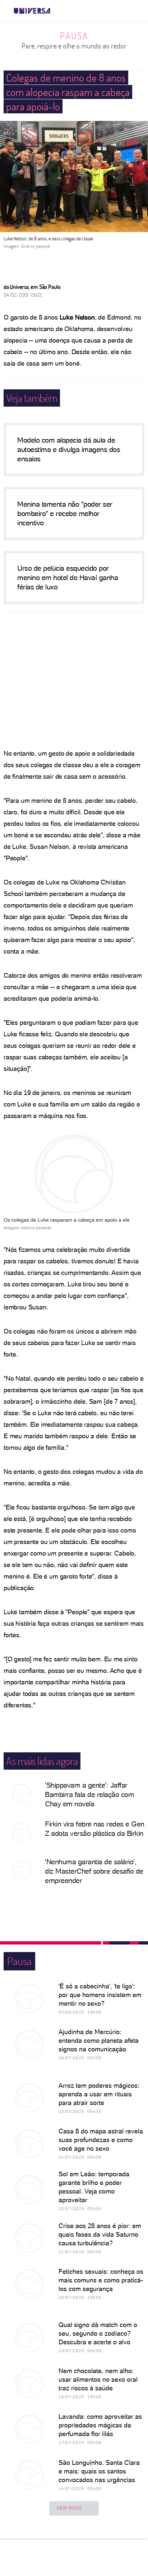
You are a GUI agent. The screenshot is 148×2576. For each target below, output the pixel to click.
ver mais (69, 2508)
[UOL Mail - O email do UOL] (105, 11)
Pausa (74, 36)
